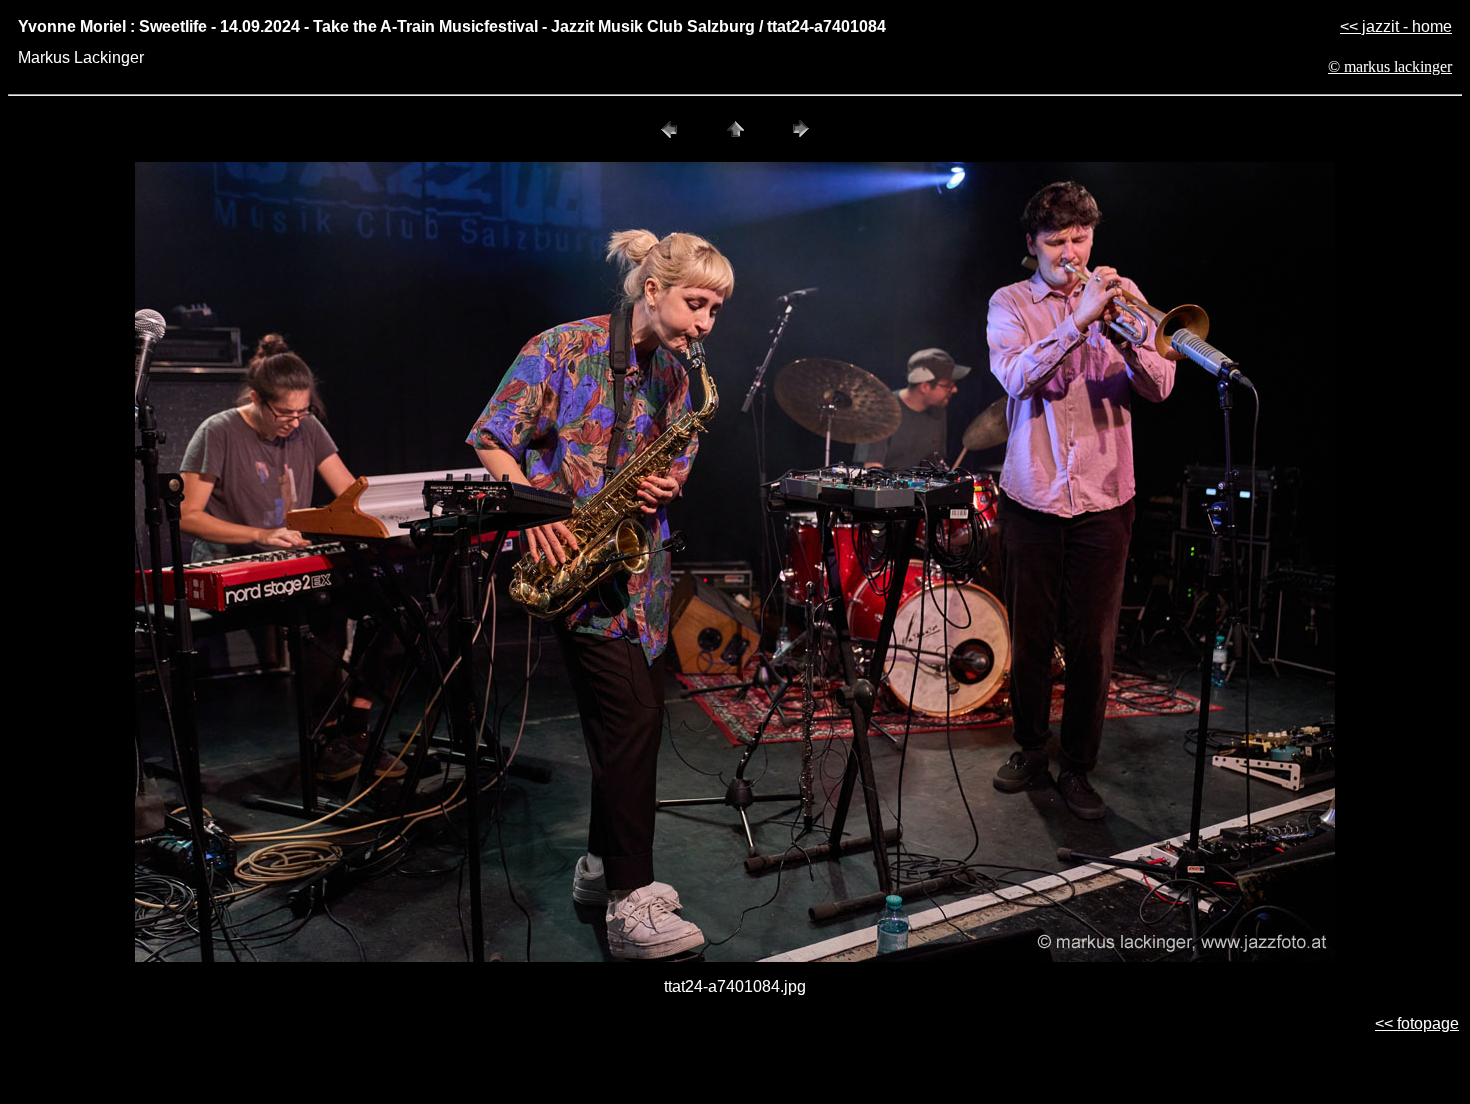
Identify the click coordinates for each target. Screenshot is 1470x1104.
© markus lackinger (1390, 66)
